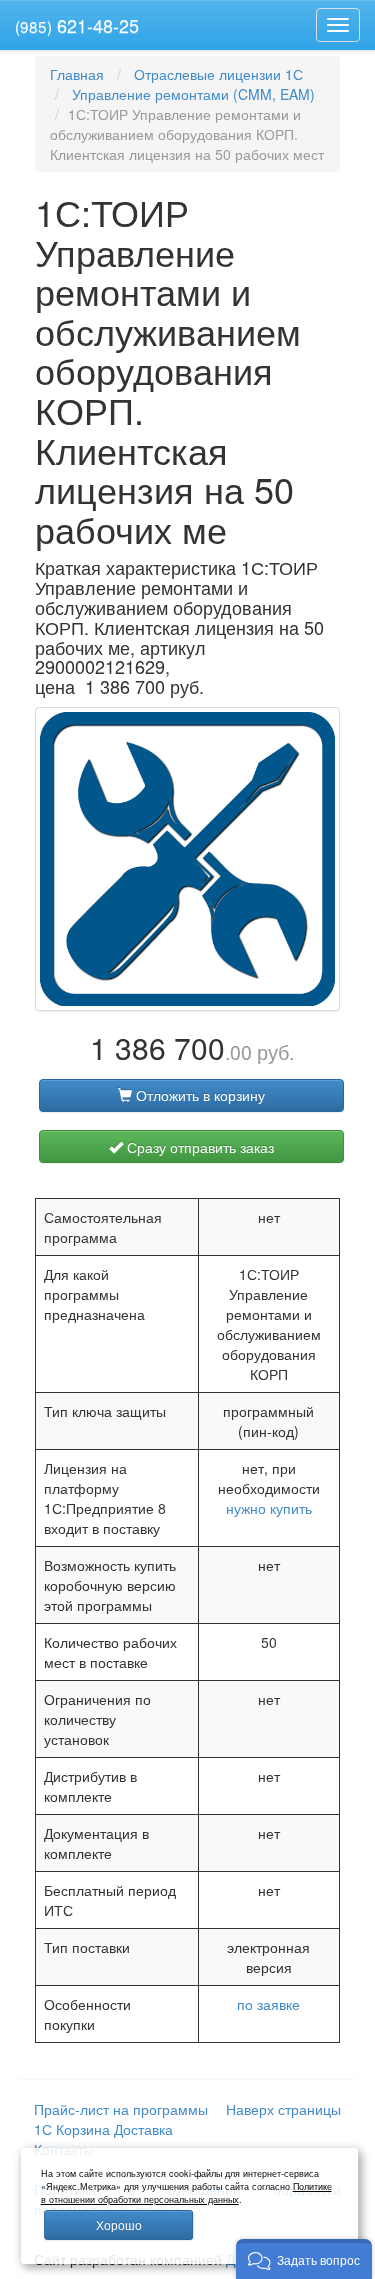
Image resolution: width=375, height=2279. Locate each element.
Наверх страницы (283, 2109)
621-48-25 (77, 25)
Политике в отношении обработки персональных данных (186, 2193)
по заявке (268, 2004)
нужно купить (269, 1508)
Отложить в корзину (198, 1095)
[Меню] (338, 25)
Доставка (143, 2129)
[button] (304, 2259)
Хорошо (119, 2224)
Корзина (83, 2129)
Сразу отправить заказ (198, 1147)
